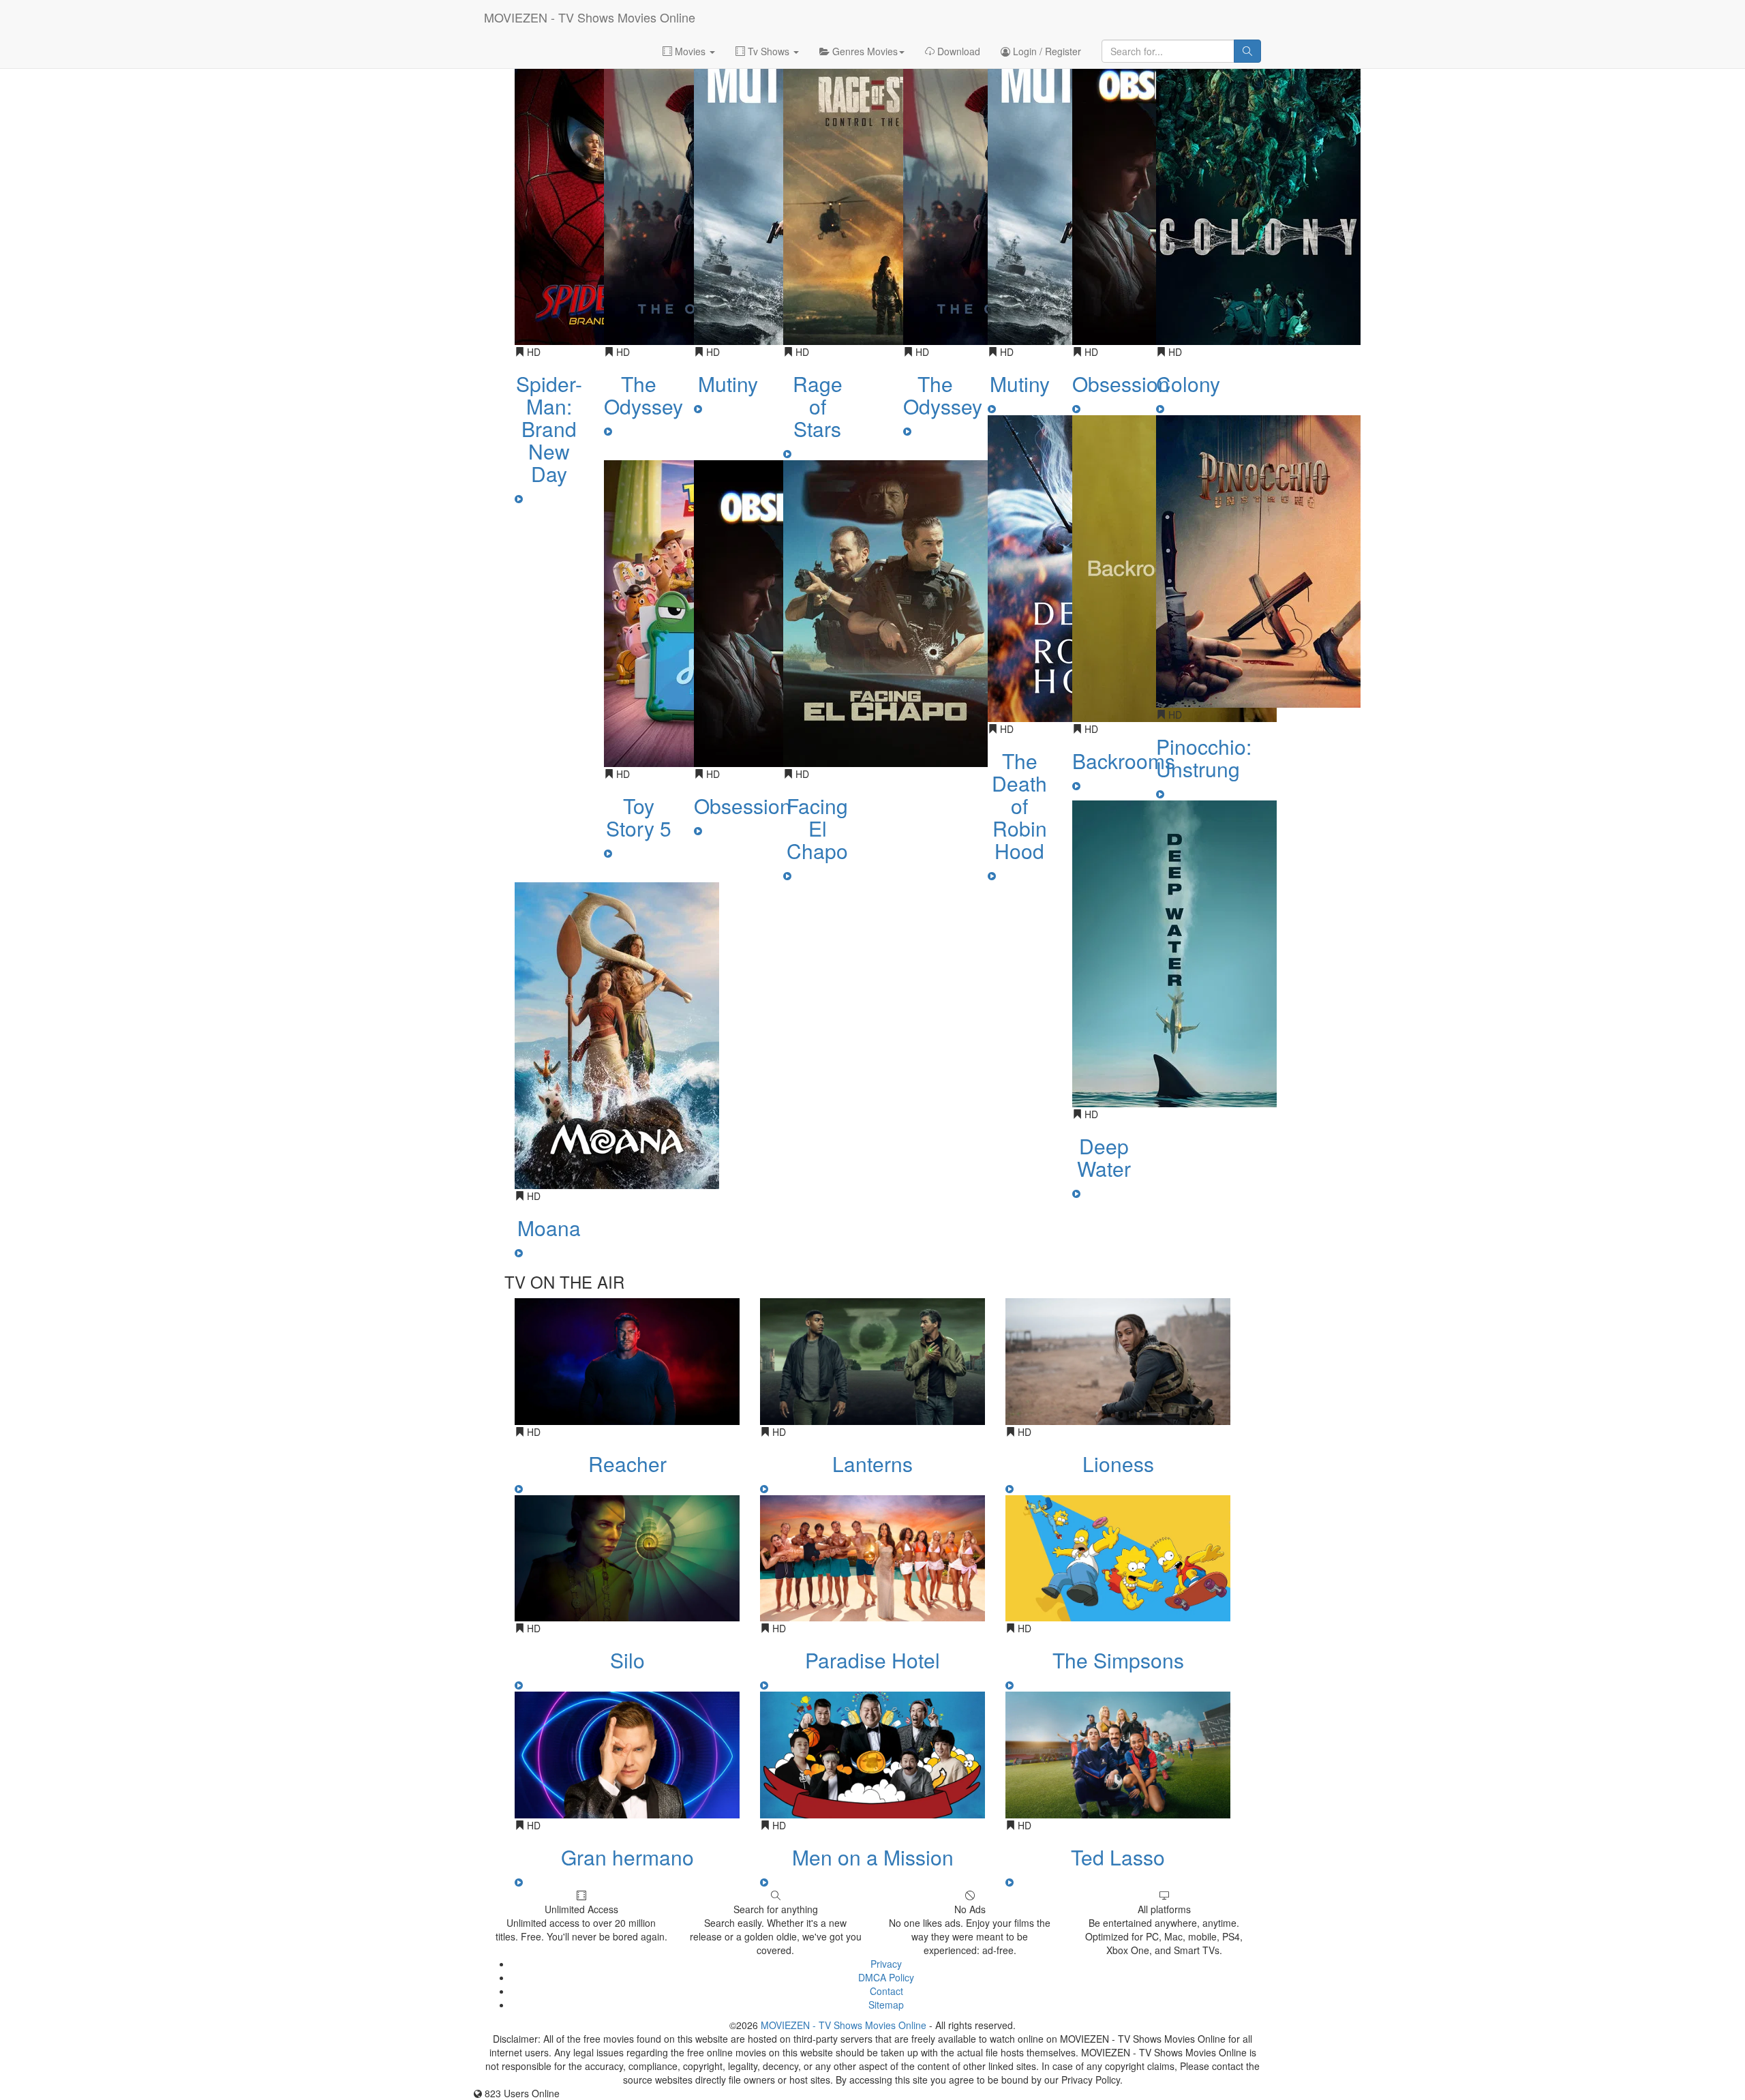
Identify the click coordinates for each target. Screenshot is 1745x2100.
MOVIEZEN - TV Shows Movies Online (590, 17)
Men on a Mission (873, 1857)
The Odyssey (643, 395)
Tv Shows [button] (769, 51)
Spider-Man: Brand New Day (549, 429)
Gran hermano (627, 1857)
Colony (1188, 384)
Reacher (627, 1464)
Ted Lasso (1118, 1857)
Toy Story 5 (639, 817)
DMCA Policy (886, 1977)
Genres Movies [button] (864, 51)
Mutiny (728, 384)
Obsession (743, 806)
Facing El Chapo (817, 828)
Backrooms (1124, 761)
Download (957, 51)
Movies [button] (690, 51)
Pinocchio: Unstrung (1204, 757)
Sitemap (886, 2005)
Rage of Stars (818, 406)
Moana (549, 1228)
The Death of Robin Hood (1019, 806)
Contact (886, 1991)
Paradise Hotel (872, 1660)
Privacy (886, 1964)
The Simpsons (1118, 1660)
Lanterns (872, 1464)
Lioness (1118, 1464)
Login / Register (1046, 51)
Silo (627, 1660)
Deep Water (1104, 1157)
